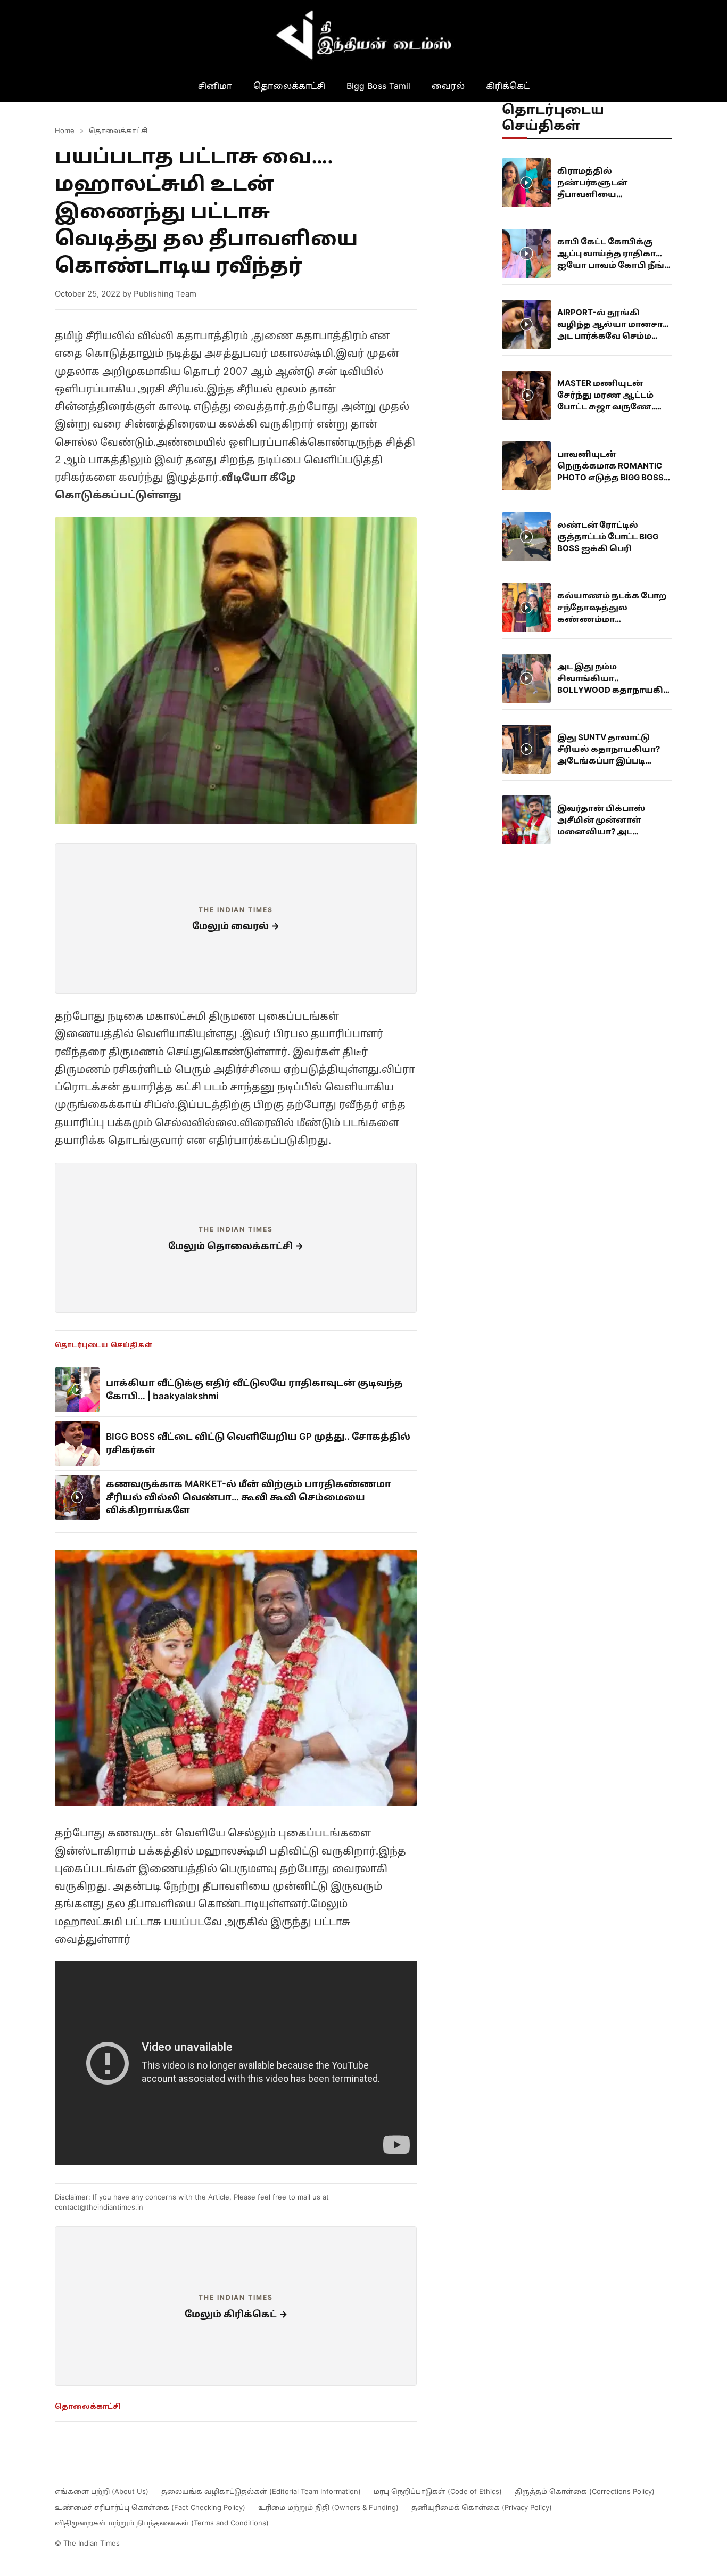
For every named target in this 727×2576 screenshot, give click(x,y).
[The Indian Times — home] (363, 35)
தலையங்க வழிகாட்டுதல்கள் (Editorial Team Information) (261, 2491)
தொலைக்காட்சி (289, 86)
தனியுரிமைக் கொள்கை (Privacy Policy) (482, 2507)
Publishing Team (165, 294)
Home (65, 130)
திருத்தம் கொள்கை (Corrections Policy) (585, 2491)
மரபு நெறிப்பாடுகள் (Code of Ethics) (438, 2491)
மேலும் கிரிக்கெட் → (236, 2314)
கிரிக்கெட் (508, 86)
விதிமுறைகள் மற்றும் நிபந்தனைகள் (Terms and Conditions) (162, 2523)
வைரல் (448, 86)
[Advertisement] (236, 918)
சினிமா (215, 86)
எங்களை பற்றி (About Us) (102, 2491)
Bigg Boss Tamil (378, 86)
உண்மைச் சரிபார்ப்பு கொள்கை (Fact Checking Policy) (150, 2507)
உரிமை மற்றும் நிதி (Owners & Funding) (328, 2507)
